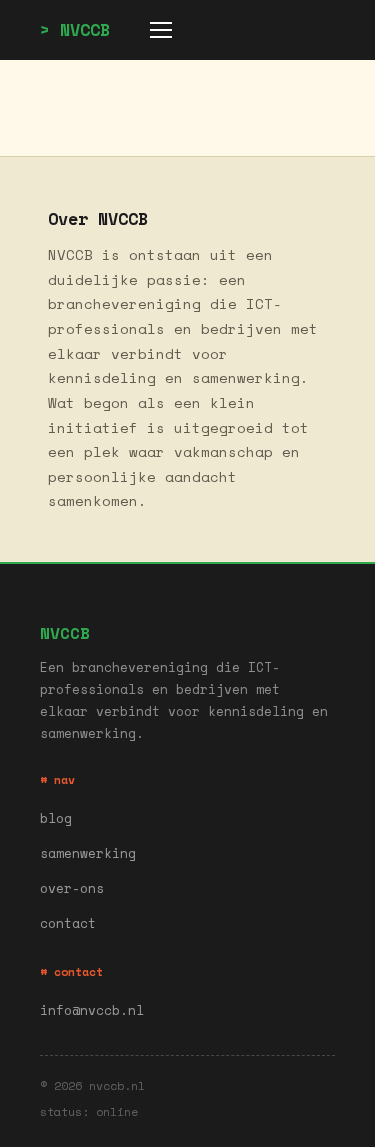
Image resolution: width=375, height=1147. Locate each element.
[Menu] (161, 30)
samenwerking (88, 853)
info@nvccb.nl (92, 1010)
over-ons (72, 888)
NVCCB (85, 29)
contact (68, 923)
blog (56, 818)
